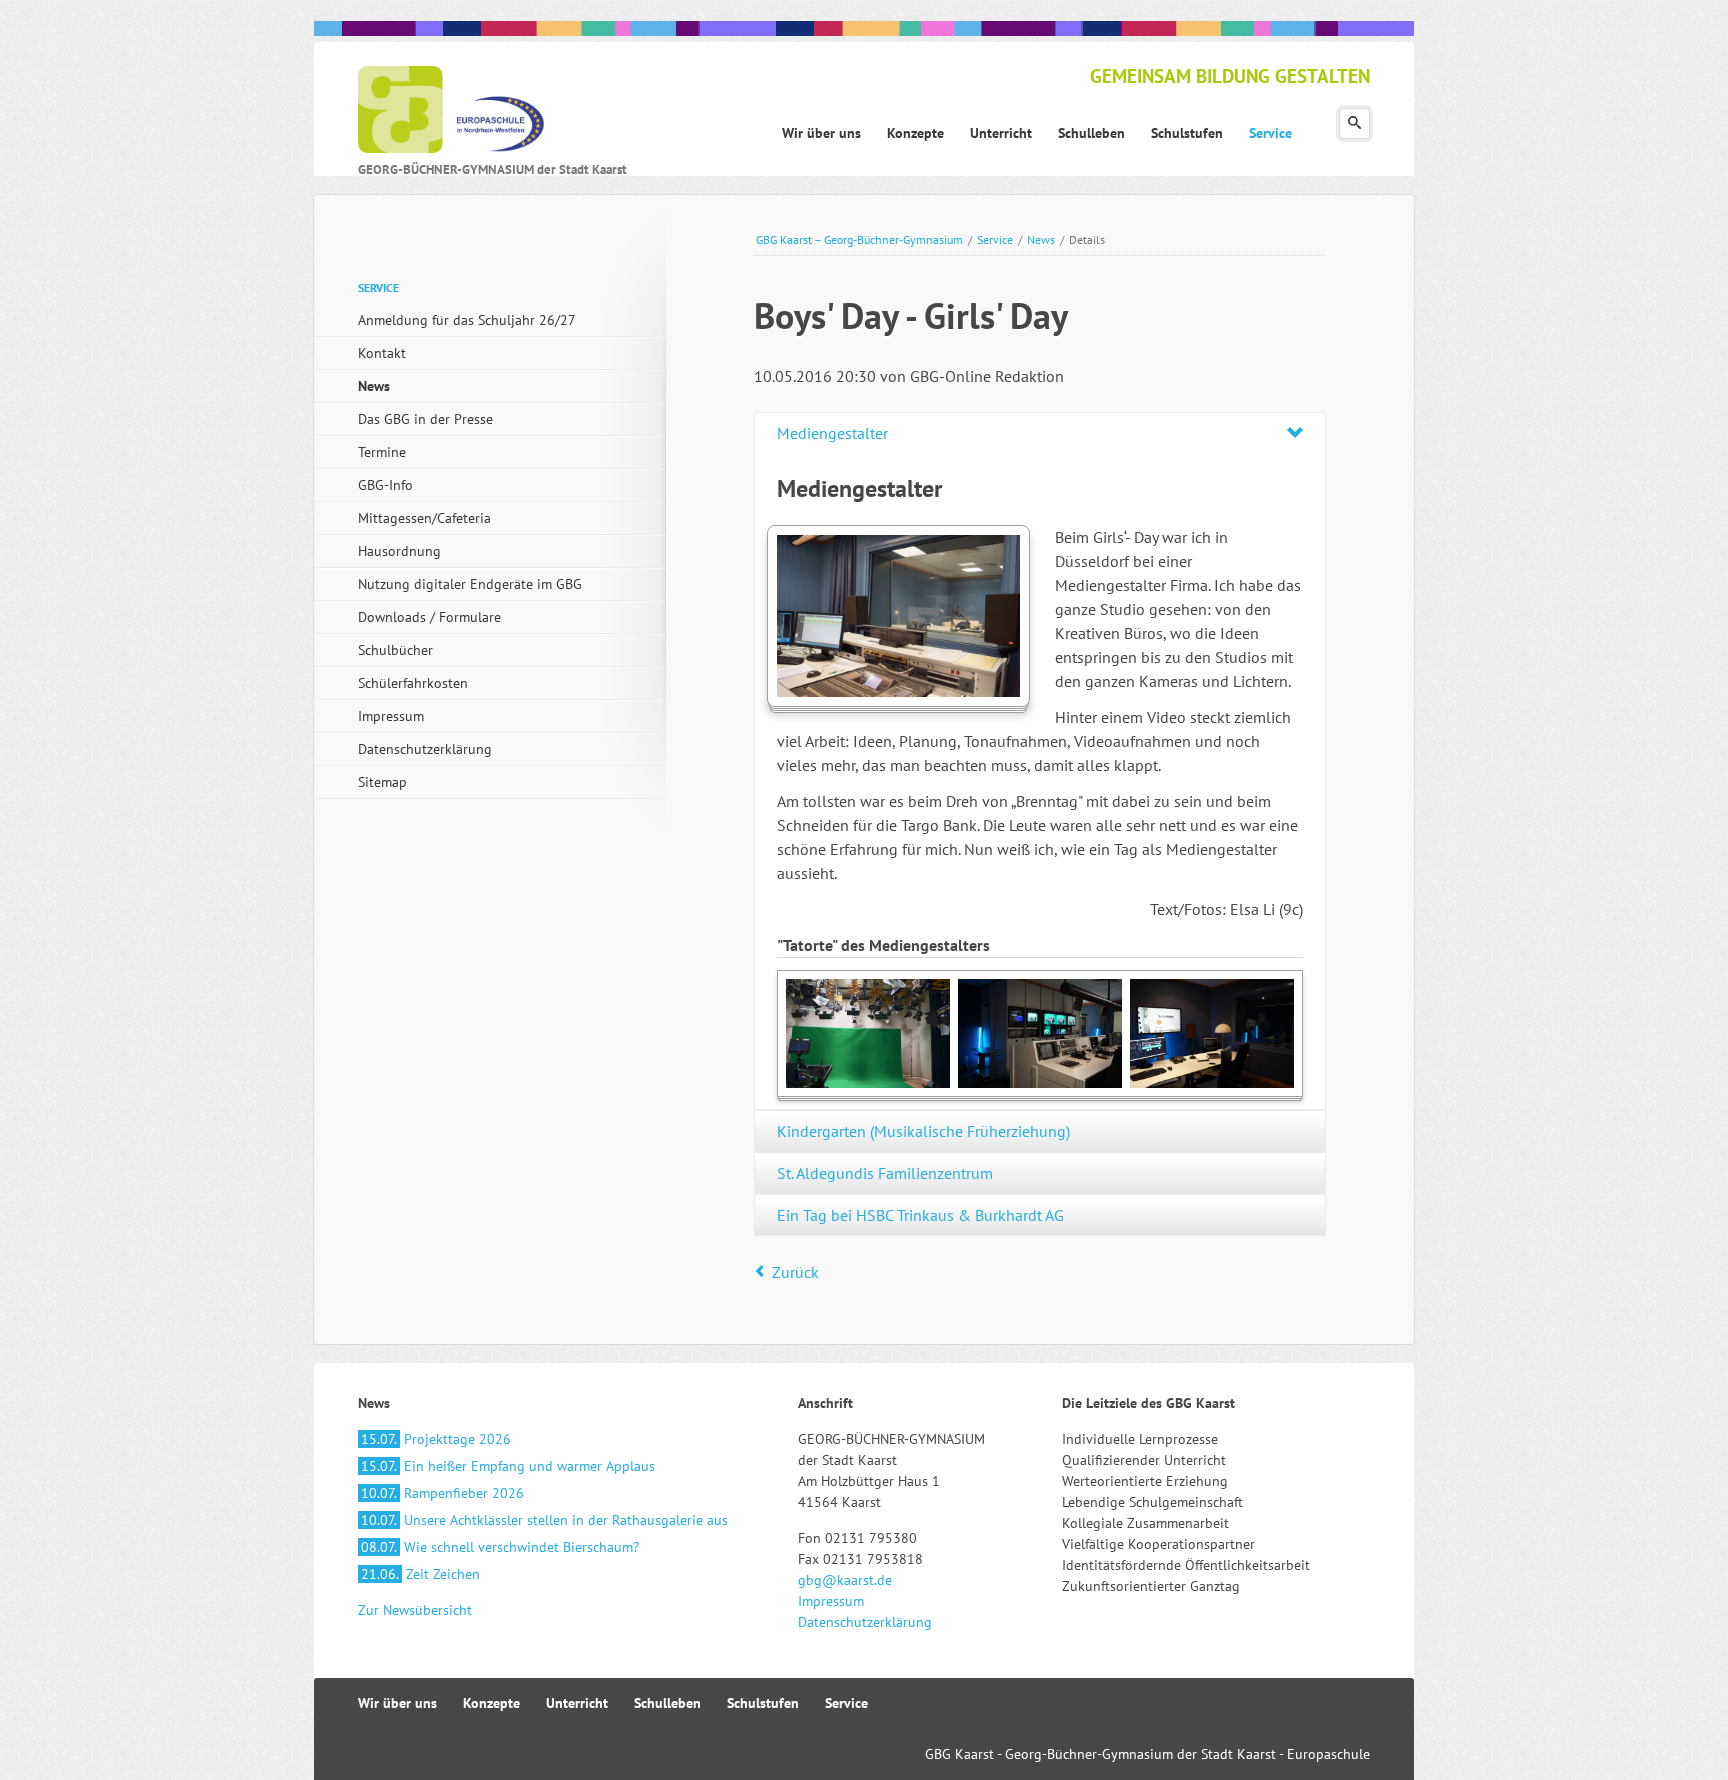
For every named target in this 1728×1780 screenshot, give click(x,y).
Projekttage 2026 (436, 1439)
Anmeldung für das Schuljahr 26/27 (467, 320)
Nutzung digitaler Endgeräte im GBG (470, 584)
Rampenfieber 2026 (442, 1493)
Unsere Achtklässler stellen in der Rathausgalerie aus (544, 1520)
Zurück (795, 1272)
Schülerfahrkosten (413, 683)
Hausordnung (399, 551)
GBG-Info (385, 485)
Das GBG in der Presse (425, 419)
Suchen (1354, 123)
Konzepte (491, 1703)
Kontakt (382, 353)
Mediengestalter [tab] (832, 433)
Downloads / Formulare (429, 617)
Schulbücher (395, 650)
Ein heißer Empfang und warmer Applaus (508, 1466)
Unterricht (577, 1703)
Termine (382, 452)
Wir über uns (397, 1703)
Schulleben (667, 1703)
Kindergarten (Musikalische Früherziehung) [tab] (923, 1131)
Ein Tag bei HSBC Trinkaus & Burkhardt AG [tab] (920, 1215)
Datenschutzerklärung (425, 749)
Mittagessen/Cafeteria (424, 518)
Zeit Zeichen (420, 1574)
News (1041, 239)
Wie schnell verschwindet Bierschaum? (500, 1547)
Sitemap (382, 782)
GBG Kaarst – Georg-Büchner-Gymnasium (859, 239)
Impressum (391, 716)
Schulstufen (763, 1703)
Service (995, 239)
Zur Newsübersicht (415, 1610)
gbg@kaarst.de (845, 1580)
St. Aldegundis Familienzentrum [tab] (885, 1173)
